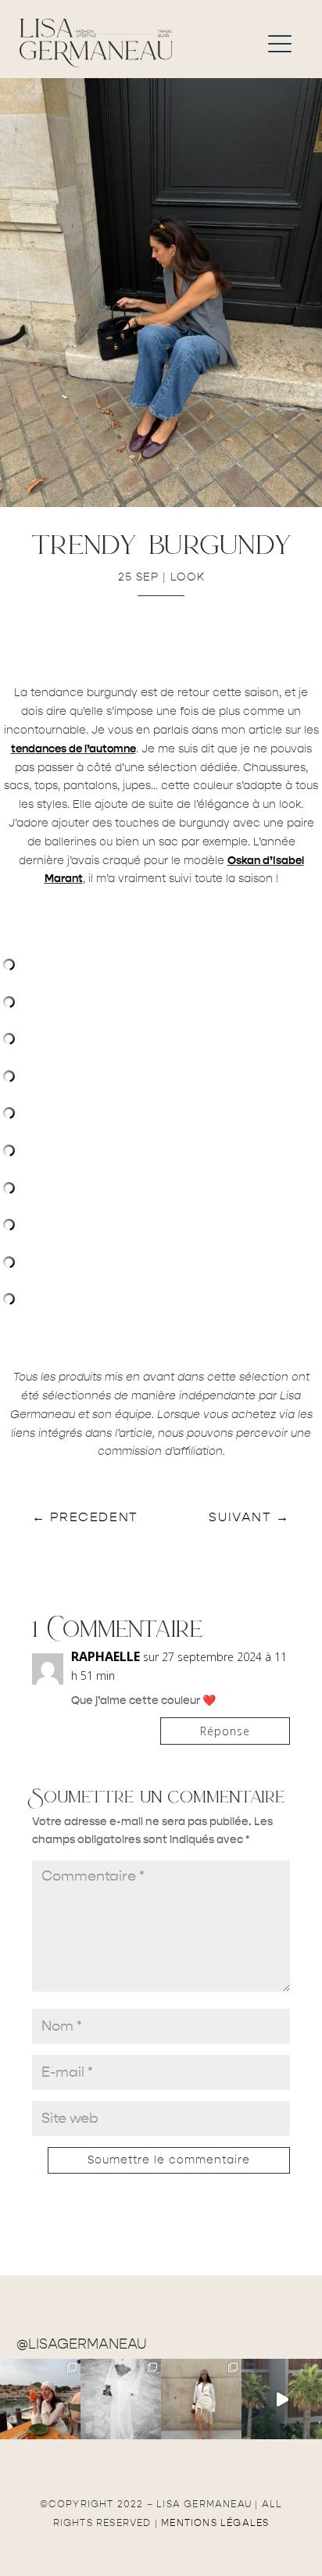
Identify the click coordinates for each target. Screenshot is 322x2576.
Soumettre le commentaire (169, 2160)
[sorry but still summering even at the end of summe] (40, 2399)
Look (188, 577)
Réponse (225, 1731)
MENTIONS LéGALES (215, 2523)
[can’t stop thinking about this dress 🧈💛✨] (282, 2399)
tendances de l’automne (73, 749)
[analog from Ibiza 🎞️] (121, 2399)
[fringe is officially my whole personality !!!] (201, 2399)
